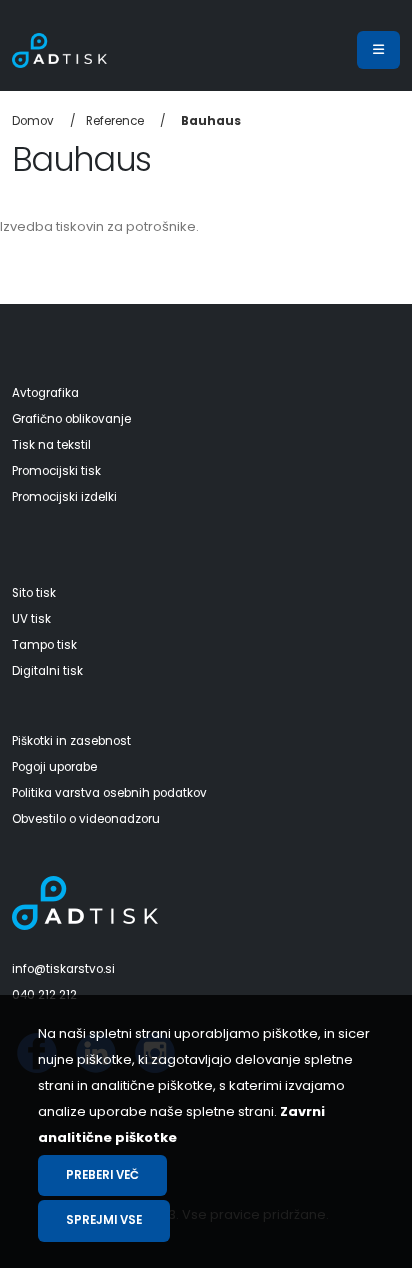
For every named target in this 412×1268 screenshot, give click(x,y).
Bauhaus (211, 121)
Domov (33, 121)
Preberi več (102, 1175)
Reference (115, 121)
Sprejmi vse (104, 1220)
